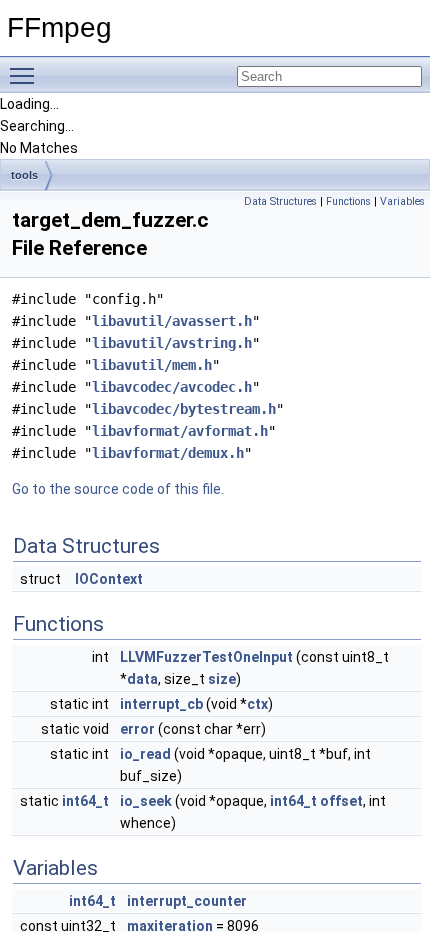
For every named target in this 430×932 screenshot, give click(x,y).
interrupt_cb (161, 704)
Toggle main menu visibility (26, 75)
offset (341, 801)
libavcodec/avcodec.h (172, 387)
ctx (257, 704)
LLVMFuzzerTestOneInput (206, 657)
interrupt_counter (187, 901)
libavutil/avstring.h (172, 343)
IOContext (109, 579)
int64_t (85, 801)
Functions (348, 201)
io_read (145, 754)
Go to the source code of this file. (118, 489)
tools (24, 175)
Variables (402, 201)
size (222, 679)
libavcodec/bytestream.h (184, 409)
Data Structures (280, 201)
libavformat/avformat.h (180, 431)
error (137, 729)
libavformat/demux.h (168, 453)
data (142, 679)
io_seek (146, 801)
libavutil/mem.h (152, 365)
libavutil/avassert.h (172, 321)
